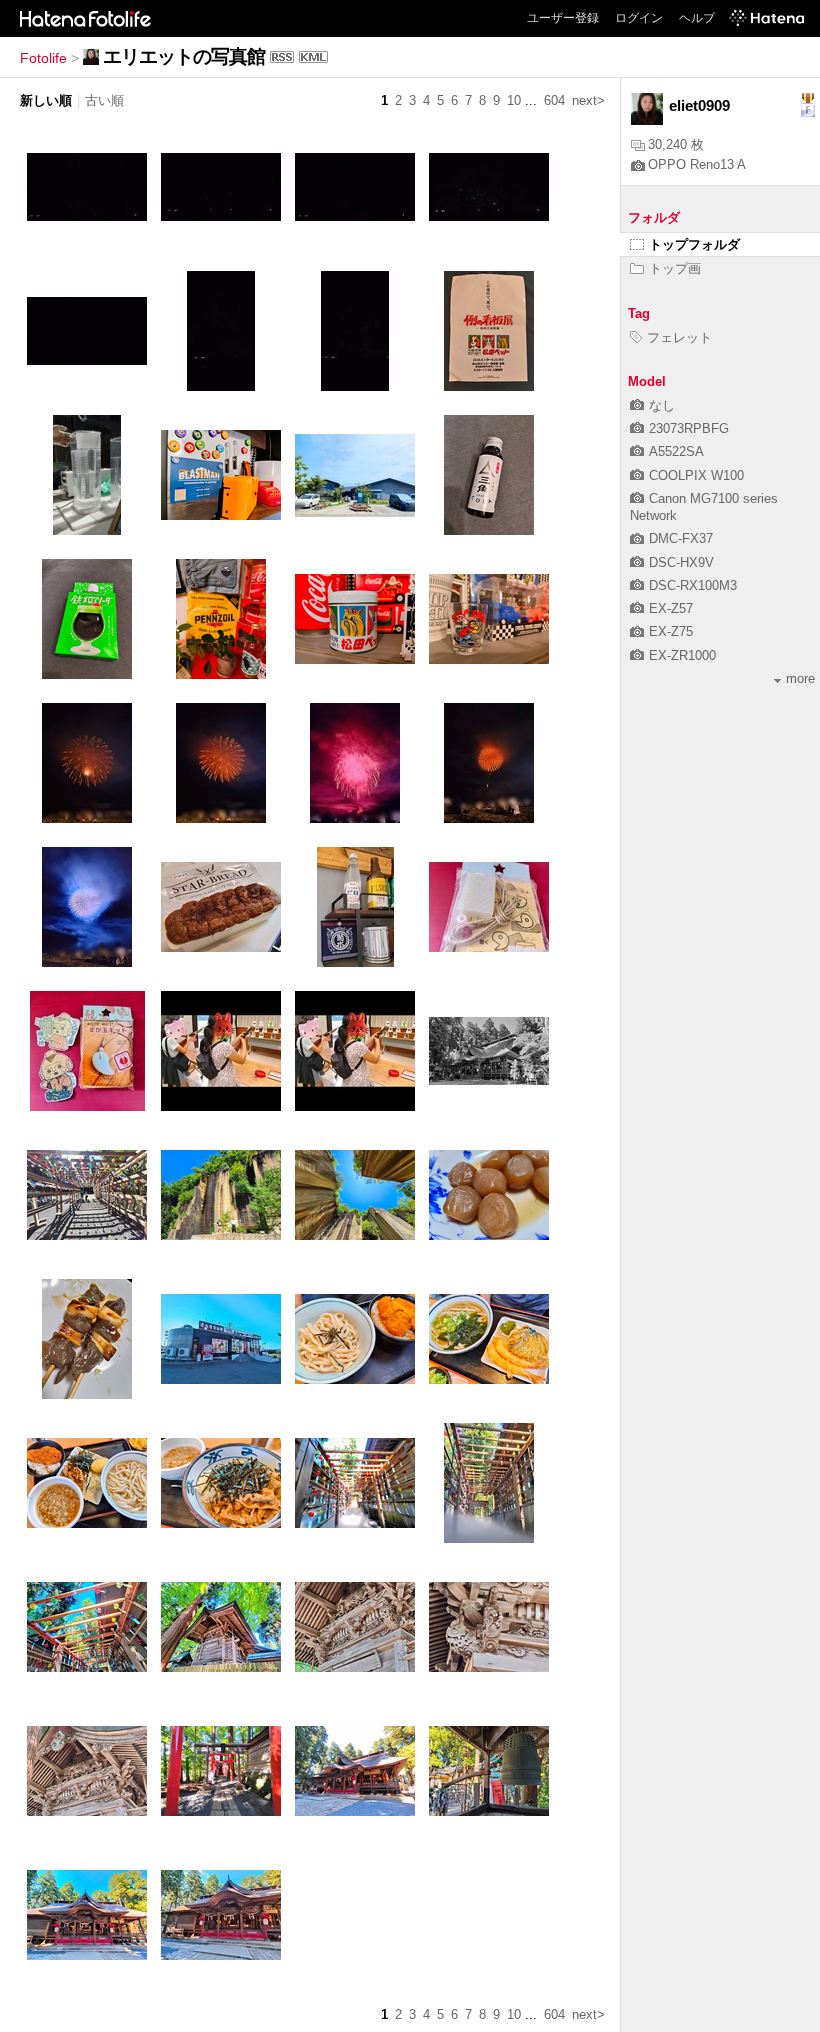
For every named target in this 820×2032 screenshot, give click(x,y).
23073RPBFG (689, 428)
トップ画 (675, 268)
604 (554, 100)
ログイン (639, 18)
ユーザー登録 (563, 18)
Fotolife (43, 58)
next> (588, 100)
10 (514, 100)
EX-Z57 (671, 608)
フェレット (679, 337)
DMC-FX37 (681, 538)
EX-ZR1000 (682, 655)
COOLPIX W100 (696, 475)
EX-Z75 (671, 631)
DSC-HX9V (681, 562)
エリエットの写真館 (184, 56)
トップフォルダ (694, 244)
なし (662, 405)
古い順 (104, 100)
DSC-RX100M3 (693, 585)
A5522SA (676, 451)
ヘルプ (697, 18)
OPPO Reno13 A (697, 164)
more (800, 678)
